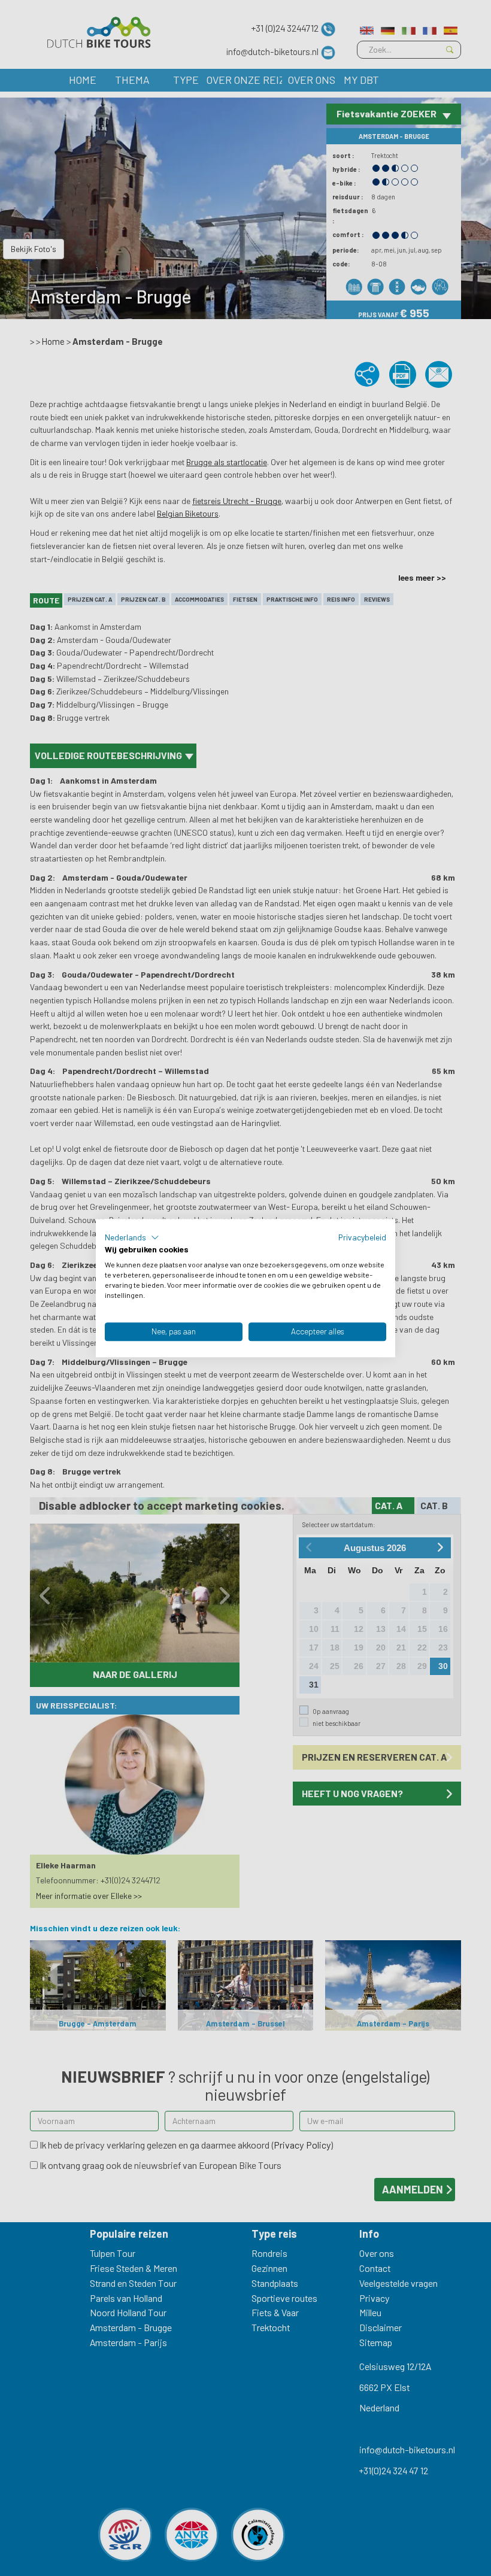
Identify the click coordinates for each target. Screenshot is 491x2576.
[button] (132, 1237)
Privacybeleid (362, 1237)
